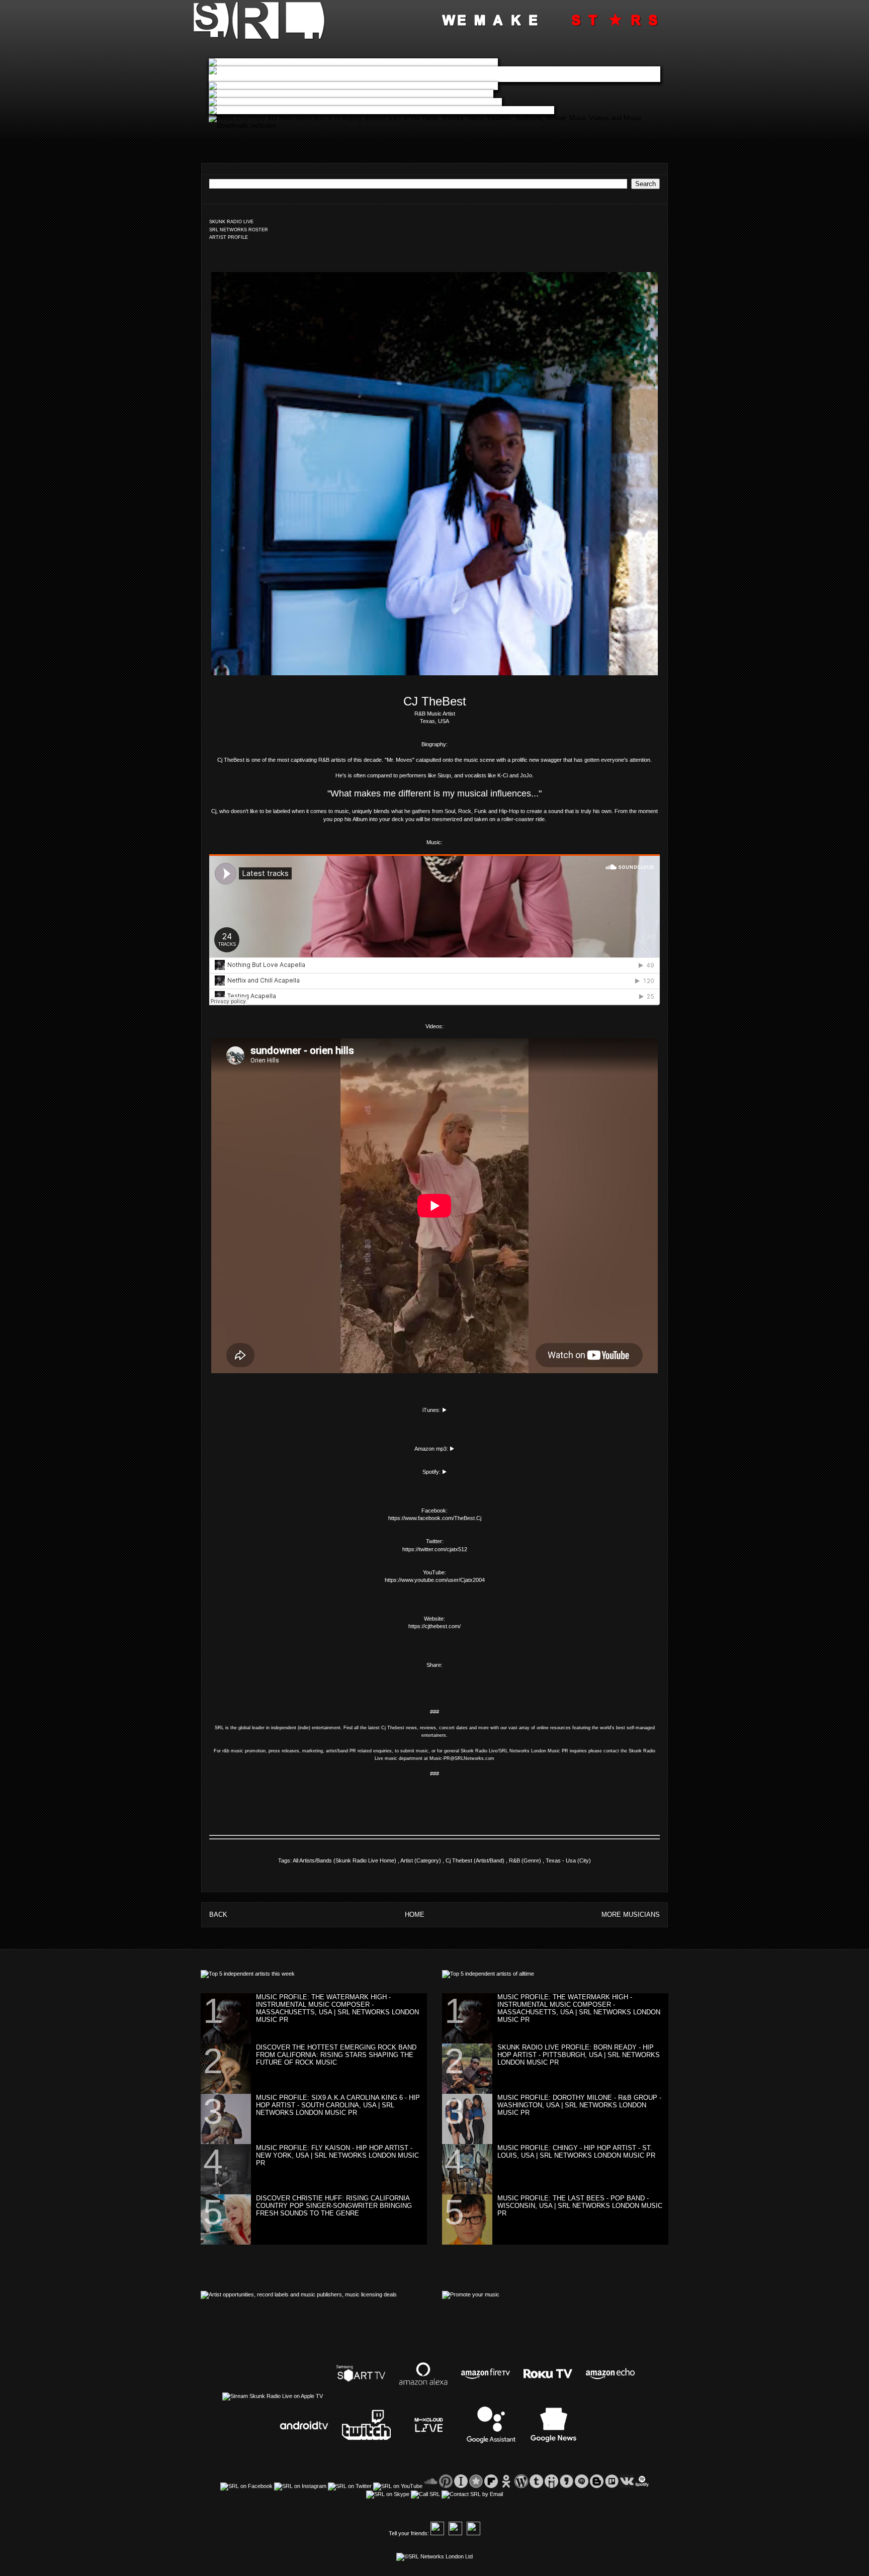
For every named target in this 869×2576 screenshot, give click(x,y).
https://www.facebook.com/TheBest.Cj (435, 1518)
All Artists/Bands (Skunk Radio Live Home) (345, 1860)
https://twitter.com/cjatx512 (435, 1549)
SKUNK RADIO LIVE (231, 222)
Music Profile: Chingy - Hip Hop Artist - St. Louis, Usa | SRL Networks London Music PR (576, 2152)
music (237, 1751)
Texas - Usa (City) (568, 1860)
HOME (415, 1915)
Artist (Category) (421, 1860)
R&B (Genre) (526, 1860)
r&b (226, 1751)
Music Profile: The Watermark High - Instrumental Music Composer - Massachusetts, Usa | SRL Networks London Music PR (337, 2008)
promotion (255, 1751)
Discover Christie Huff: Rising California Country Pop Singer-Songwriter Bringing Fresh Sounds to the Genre (334, 2206)
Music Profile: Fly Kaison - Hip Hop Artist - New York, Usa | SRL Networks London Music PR (337, 2155)
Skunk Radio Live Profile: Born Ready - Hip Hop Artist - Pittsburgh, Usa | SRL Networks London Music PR (579, 2055)
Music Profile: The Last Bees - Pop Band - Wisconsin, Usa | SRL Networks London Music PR (580, 2206)
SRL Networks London (523, 1751)
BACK (218, 1915)
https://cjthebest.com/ (434, 1626)
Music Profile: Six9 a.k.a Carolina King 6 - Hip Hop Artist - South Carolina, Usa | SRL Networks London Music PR (338, 2105)
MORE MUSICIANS (631, 1915)
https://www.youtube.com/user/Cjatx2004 (435, 1580)
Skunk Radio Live (479, 1751)
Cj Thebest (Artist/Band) (476, 1860)
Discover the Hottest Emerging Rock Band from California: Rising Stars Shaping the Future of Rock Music (336, 2055)
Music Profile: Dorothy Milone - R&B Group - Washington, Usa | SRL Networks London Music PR (579, 2105)
